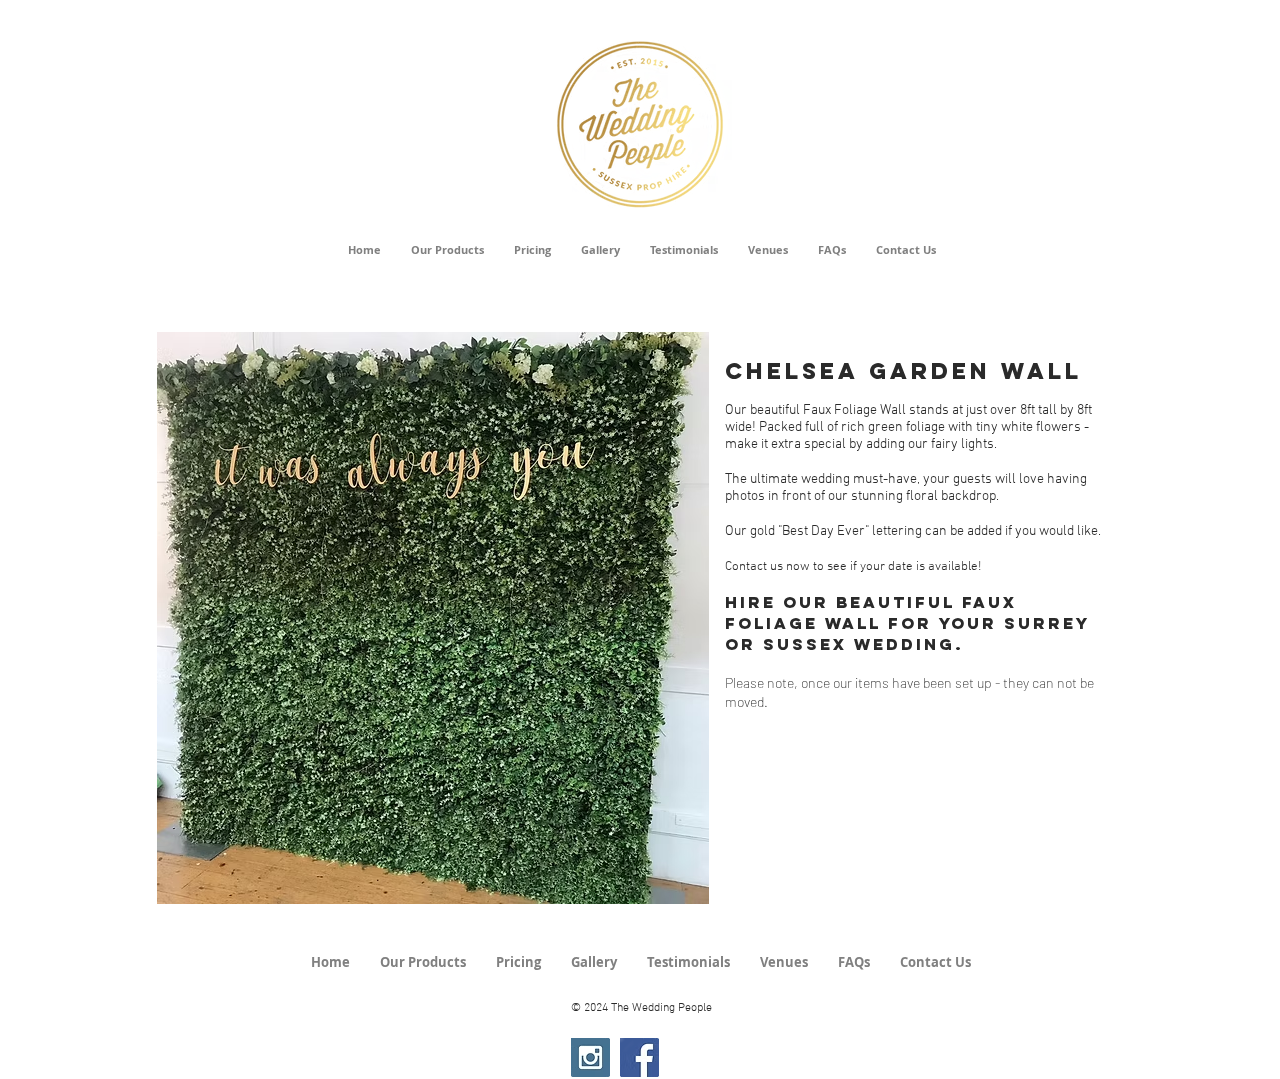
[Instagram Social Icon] (590, 1057)
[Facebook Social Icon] (639, 1057)
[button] (433, 618)
